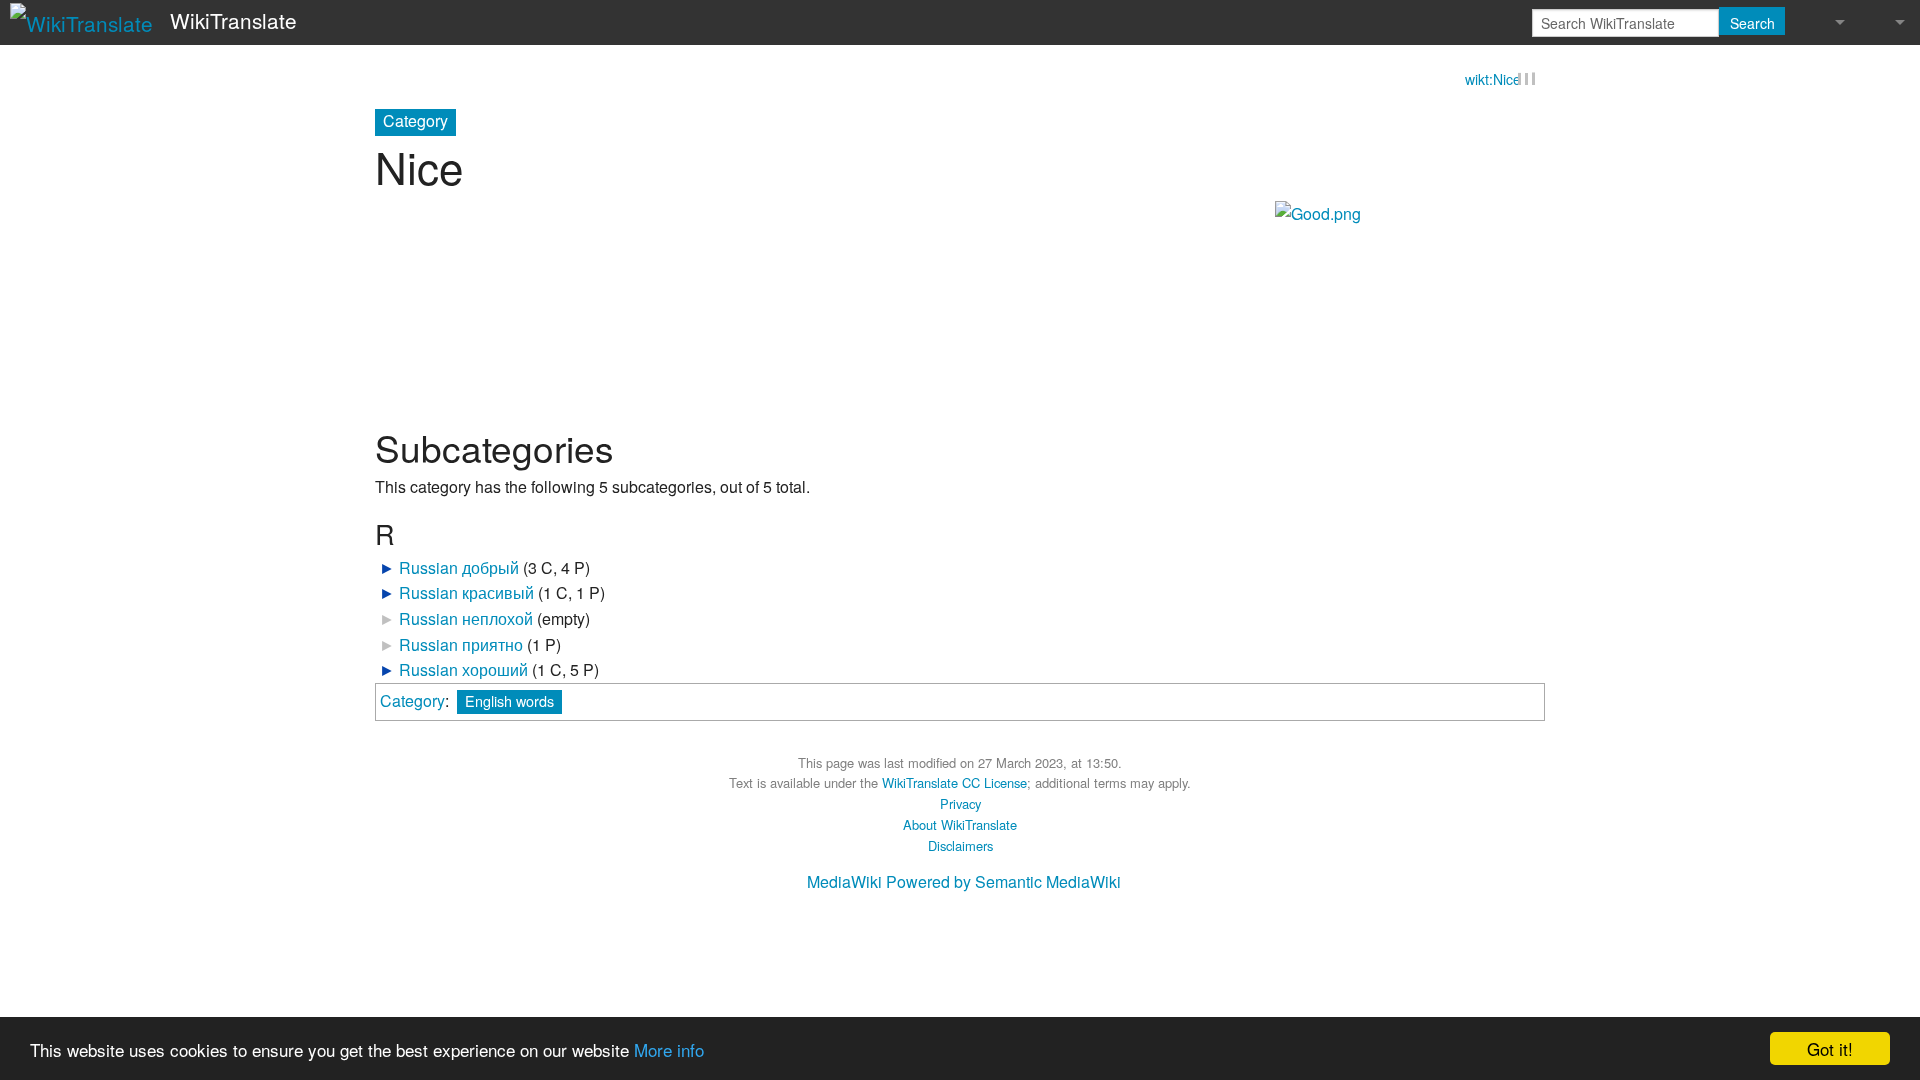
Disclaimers (960, 846)
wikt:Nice (1493, 80)
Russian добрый (459, 568)
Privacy (960, 804)
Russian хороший (463, 670)
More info (669, 1049)
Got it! (1830, 1048)
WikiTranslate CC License (954, 784)
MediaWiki (844, 882)
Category (412, 701)
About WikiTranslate (960, 825)
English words (509, 701)
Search (1752, 23)
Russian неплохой (466, 619)
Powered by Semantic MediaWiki (1003, 882)
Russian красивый (466, 594)
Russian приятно (461, 645)
